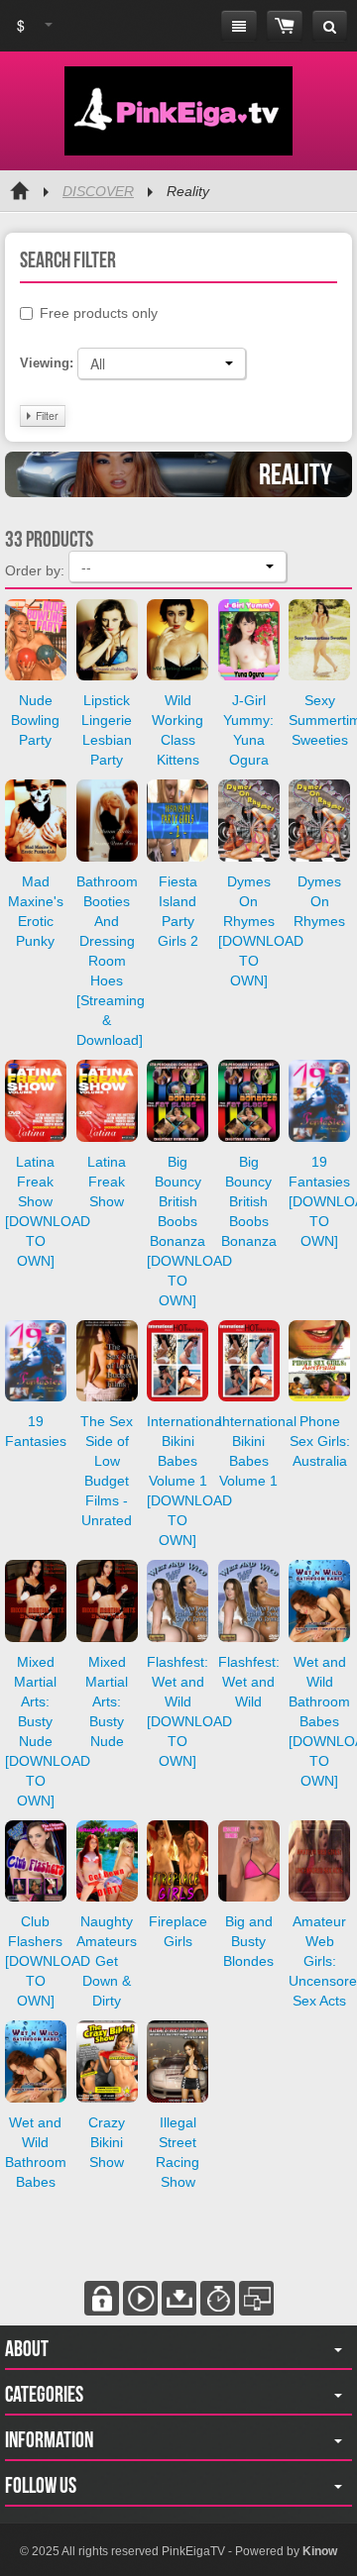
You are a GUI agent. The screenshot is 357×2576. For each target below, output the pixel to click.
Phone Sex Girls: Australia (320, 1441)
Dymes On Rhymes (319, 901)
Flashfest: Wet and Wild (249, 1682)
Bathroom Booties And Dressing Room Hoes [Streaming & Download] (111, 961)
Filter (46, 415)
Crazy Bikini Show (107, 2142)
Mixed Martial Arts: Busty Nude (107, 1701)
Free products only (99, 313)
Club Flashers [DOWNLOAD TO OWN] (48, 1961)
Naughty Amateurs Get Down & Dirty (107, 1961)
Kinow (320, 2551)
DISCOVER (98, 191)
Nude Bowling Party (35, 720)
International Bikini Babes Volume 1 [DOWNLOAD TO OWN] (189, 1481)
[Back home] (20, 191)
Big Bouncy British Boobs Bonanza (249, 1201)
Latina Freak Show (107, 1182)
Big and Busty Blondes (248, 1941)
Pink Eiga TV (178, 111)
